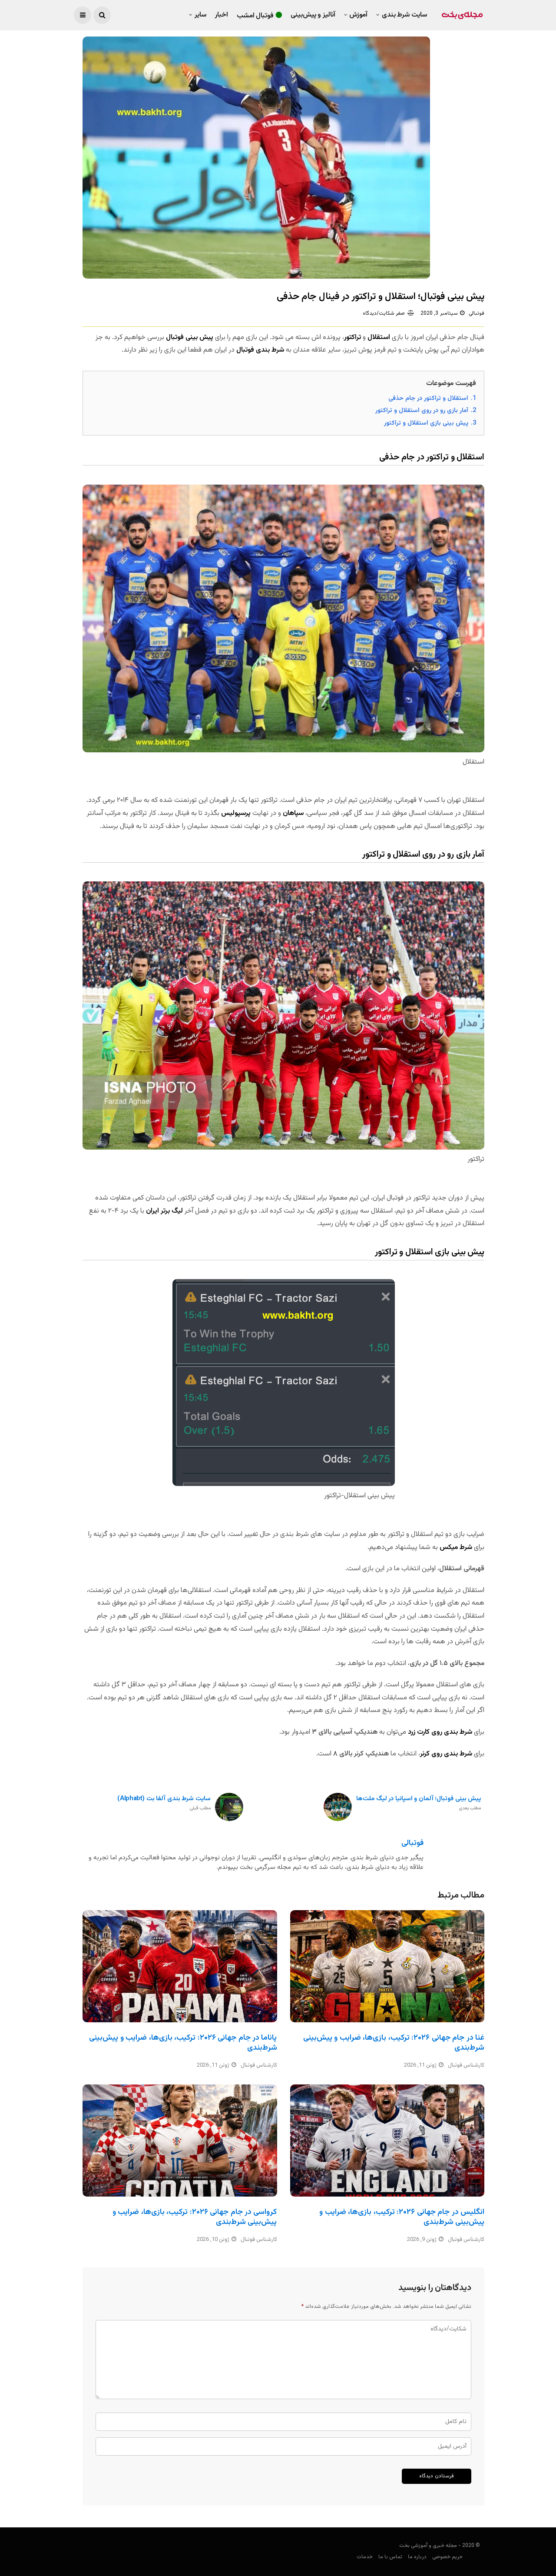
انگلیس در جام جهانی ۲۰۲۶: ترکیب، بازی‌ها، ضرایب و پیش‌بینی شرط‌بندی (402, 2217)
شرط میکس (456, 1547)
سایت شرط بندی (404, 15)
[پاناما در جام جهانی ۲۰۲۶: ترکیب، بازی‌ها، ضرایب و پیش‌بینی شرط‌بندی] (180, 1966)
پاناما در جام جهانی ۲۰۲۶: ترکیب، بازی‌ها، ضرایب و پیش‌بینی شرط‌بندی (183, 2043)
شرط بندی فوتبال (260, 350)
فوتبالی (477, 313)
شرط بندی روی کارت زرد (440, 1732)
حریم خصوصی (447, 2557)
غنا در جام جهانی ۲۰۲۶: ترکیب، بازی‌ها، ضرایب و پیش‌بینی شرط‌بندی (394, 2043)
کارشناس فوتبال (259, 2065)
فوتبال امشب (255, 16)
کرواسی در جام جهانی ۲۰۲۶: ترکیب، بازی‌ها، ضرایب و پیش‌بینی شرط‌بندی (195, 2217)
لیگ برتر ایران (164, 1211)
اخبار (222, 15)
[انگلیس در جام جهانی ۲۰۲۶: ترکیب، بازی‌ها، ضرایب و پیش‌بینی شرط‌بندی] (387, 2141)
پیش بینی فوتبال (190, 337)
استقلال (379, 337)
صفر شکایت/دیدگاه (384, 313)
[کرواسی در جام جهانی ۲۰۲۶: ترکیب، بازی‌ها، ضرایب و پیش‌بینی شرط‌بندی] (180, 2141)
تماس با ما (390, 2557)
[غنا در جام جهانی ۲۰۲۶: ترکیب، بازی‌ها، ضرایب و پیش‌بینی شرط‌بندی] (387, 1966)
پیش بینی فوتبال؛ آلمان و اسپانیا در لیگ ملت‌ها (419, 1803)
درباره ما (417, 2557)
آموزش (358, 15)
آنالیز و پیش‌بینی (313, 15)
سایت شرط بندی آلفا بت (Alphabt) (164, 1803)
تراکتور (352, 337)
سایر (200, 15)
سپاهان (293, 813)
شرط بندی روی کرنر (446, 1754)
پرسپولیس (236, 813)
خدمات (365, 2557)
